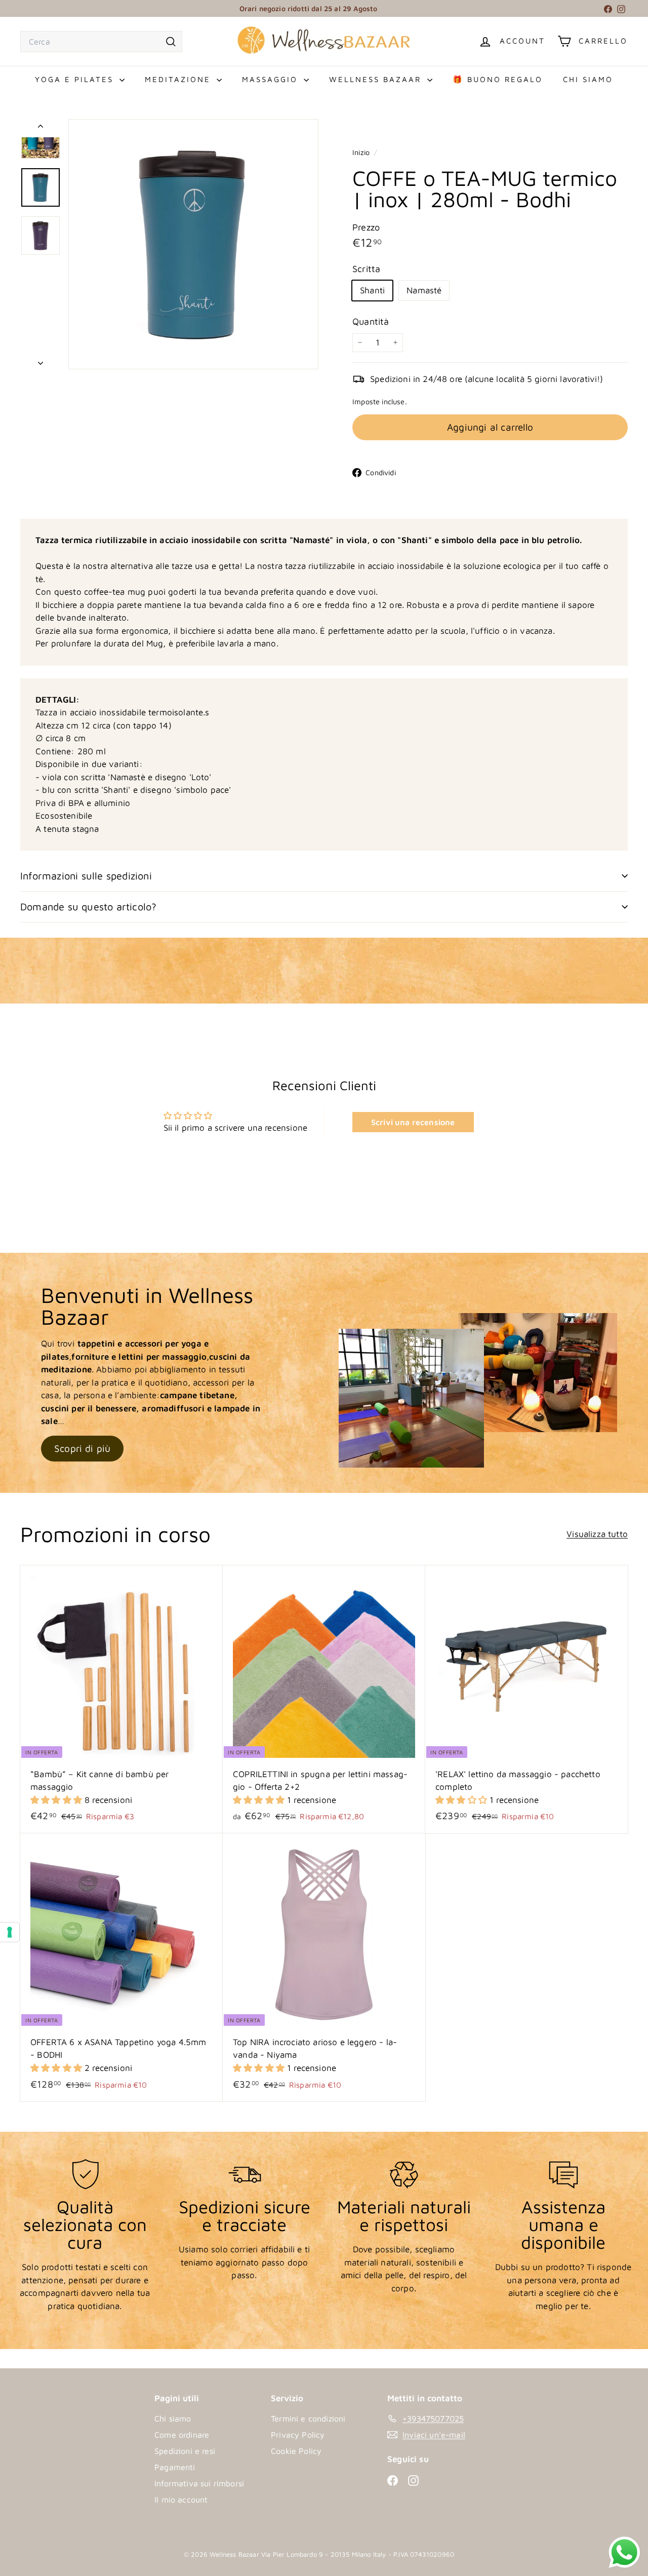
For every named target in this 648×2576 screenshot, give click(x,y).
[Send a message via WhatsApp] (617, 2552)
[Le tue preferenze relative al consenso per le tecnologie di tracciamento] (10, 1932)
